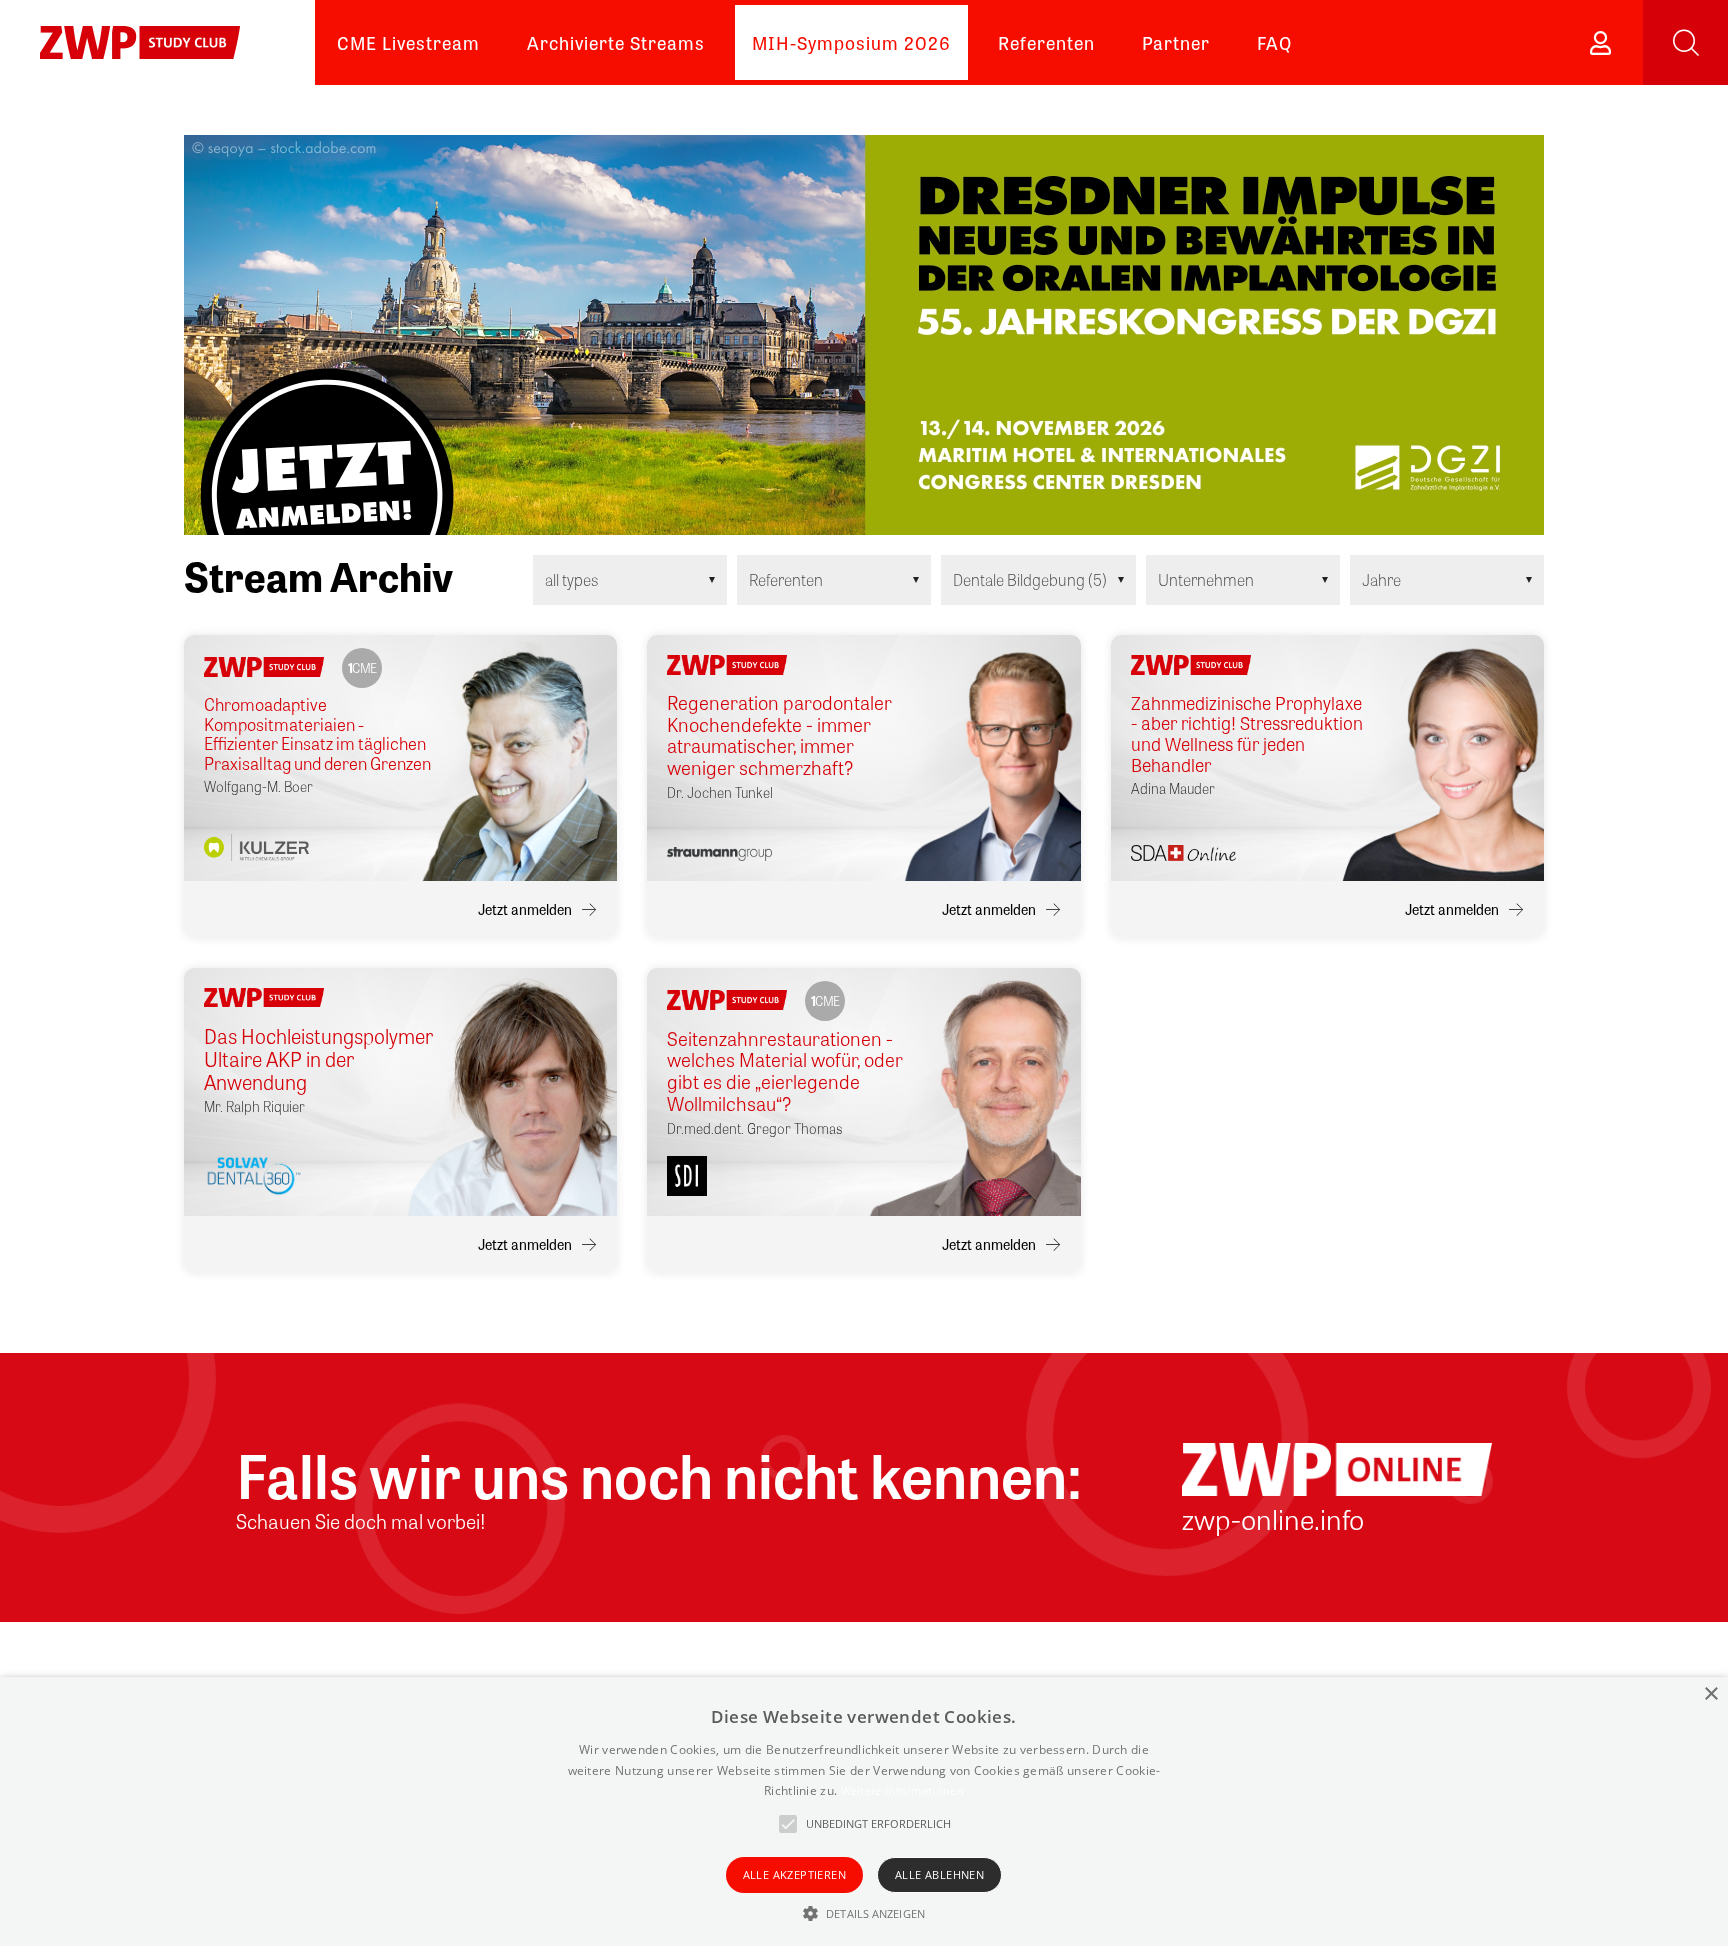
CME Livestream (408, 42)
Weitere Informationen (902, 1790)
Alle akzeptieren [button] (794, 1874)
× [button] (1710, 1694)
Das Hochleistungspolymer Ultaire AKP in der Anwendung (318, 1058)
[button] (864, 1913)
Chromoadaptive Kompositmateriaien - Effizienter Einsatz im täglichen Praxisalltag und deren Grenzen (317, 734)
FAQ (1274, 42)
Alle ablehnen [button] (939, 1874)
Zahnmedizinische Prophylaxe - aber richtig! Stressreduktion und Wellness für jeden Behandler (1247, 733)
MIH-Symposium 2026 (851, 42)
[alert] (864, 1811)
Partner (1176, 42)
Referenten (1046, 42)
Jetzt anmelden (525, 909)
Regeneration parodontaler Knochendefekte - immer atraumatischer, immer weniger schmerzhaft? (779, 735)
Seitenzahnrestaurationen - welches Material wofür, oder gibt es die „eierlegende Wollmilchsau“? (785, 1071)
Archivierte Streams (616, 42)
